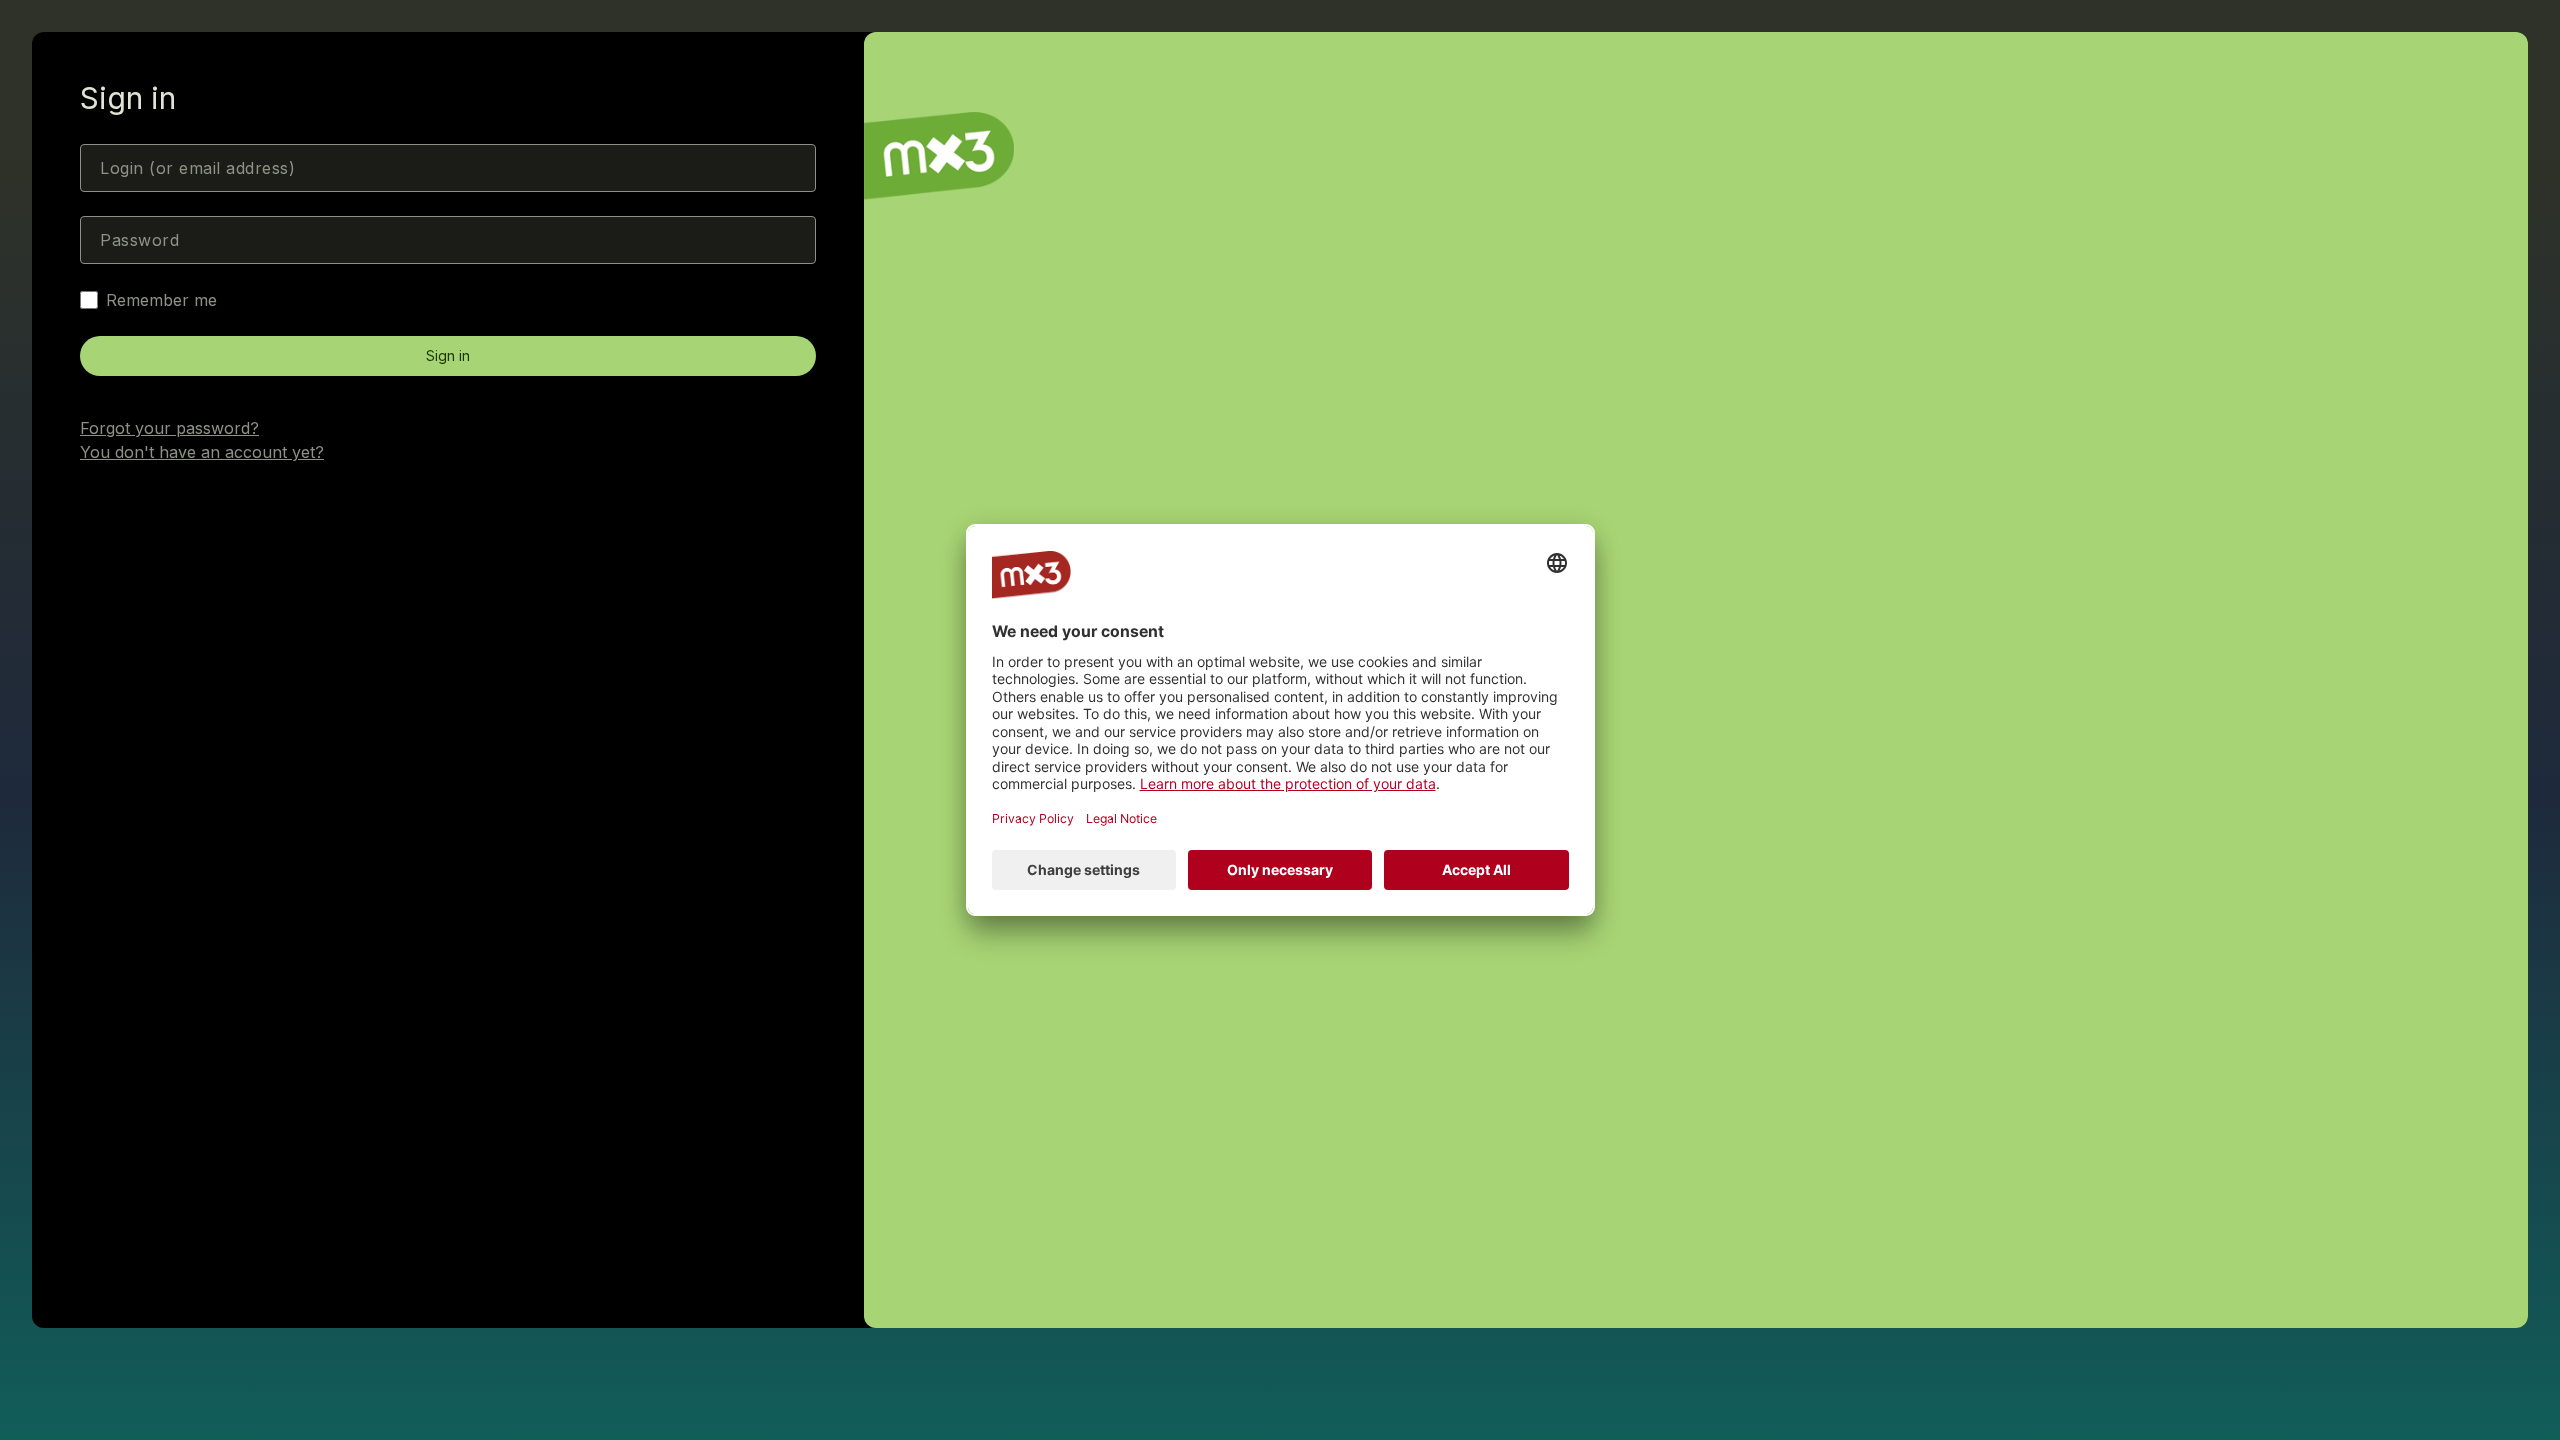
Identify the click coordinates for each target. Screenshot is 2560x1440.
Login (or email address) (197, 168)
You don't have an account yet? (202, 452)
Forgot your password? (169, 428)
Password (139, 240)
